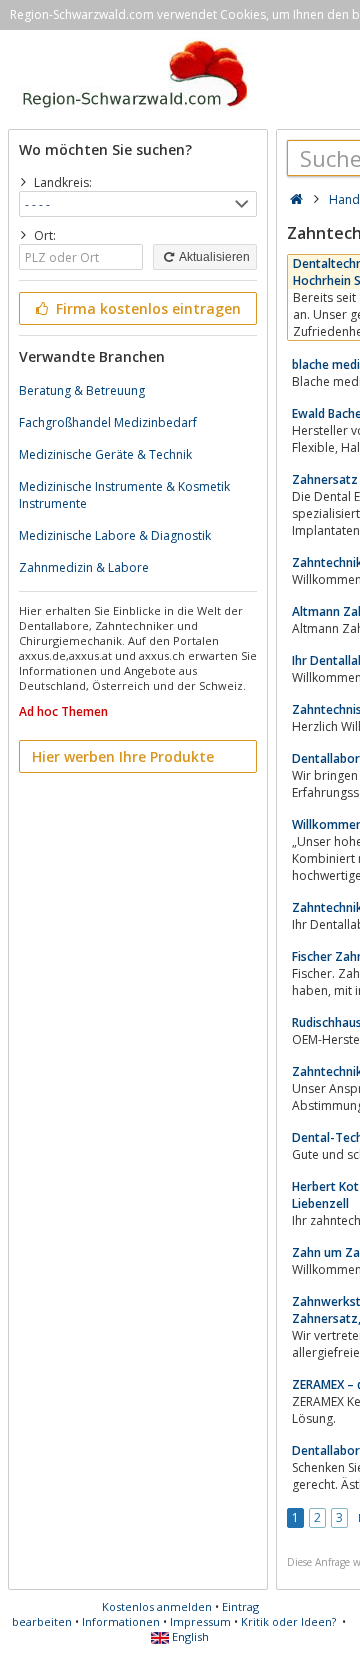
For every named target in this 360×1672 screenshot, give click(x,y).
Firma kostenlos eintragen (146, 308)
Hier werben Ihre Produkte (123, 756)
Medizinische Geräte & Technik (105, 454)
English (189, 1636)
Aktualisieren (213, 257)
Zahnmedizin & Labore (84, 567)
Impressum (200, 1621)
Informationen (121, 1621)
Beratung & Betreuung (82, 390)
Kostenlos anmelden (157, 1606)
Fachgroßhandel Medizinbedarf (108, 422)
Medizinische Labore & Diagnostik (115, 535)
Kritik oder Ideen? (288, 1621)
